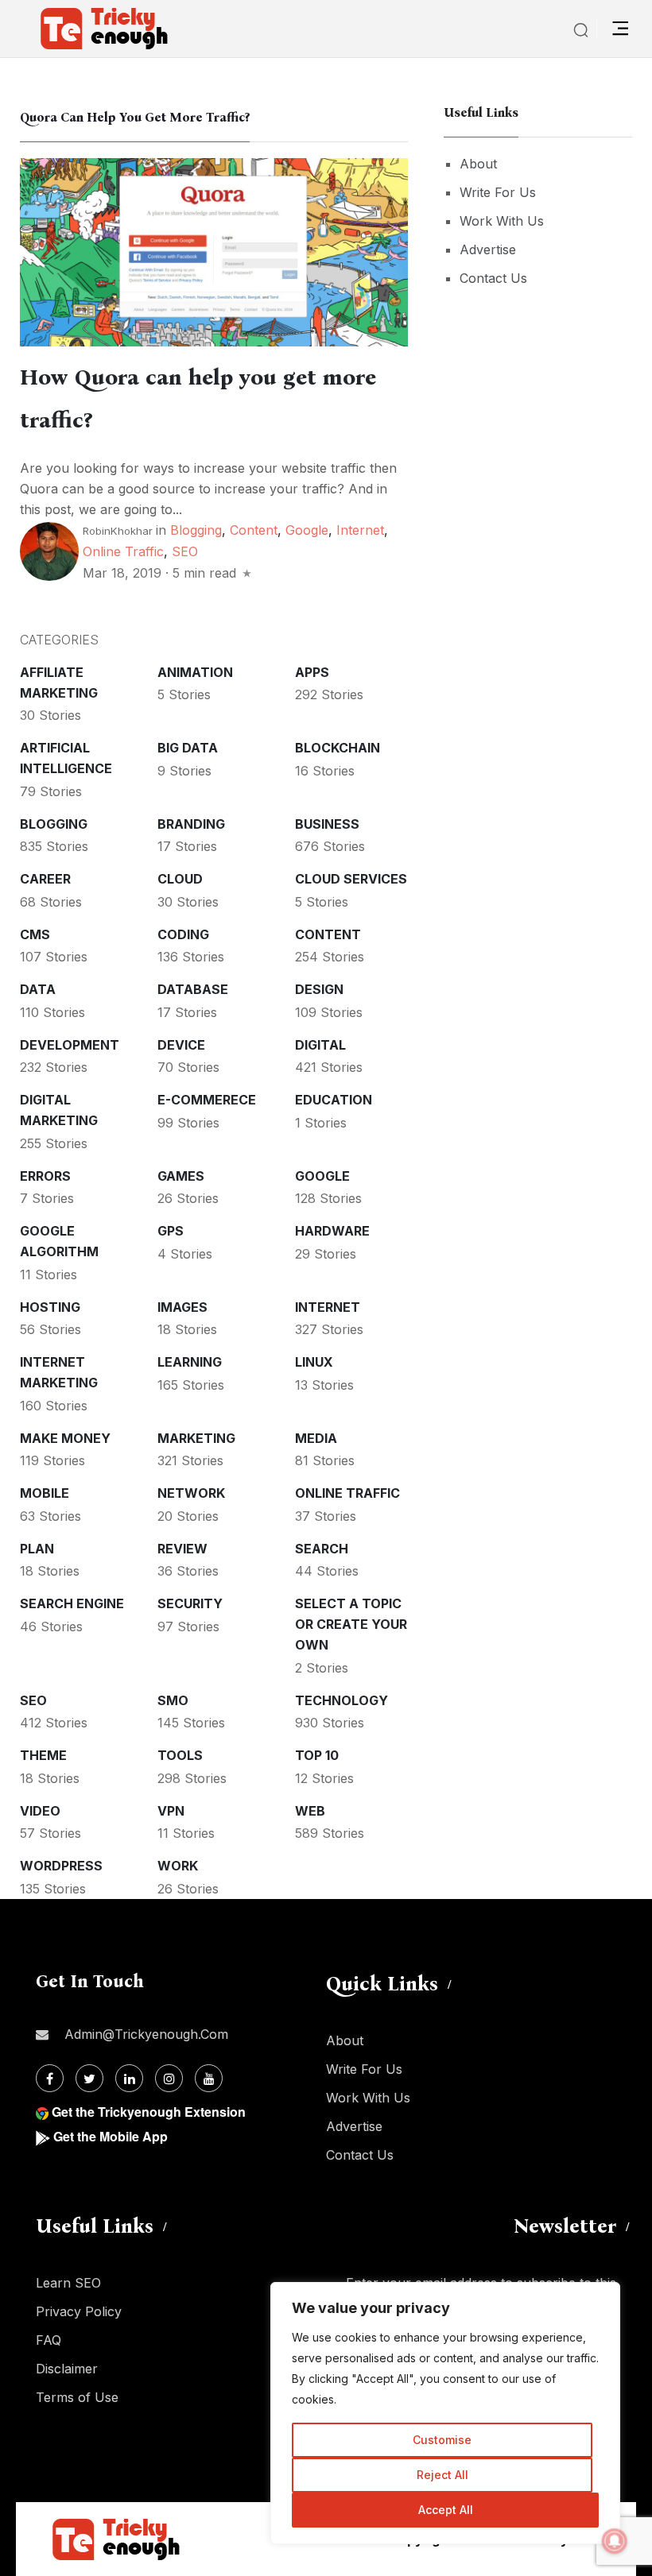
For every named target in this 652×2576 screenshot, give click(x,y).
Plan (37, 1549)
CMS (35, 934)
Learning (190, 1362)
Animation (195, 672)
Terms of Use (77, 2397)
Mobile (45, 1493)
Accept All (446, 2510)
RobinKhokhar (118, 531)
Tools (180, 1755)
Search (322, 1549)
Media (316, 1438)
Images (182, 1307)
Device (181, 1045)
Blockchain (338, 748)
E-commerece (207, 1100)
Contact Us (493, 278)
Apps (312, 672)
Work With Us (502, 221)
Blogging (196, 530)
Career (45, 879)
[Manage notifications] (615, 2541)
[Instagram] (169, 2078)
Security (190, 1603)
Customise (442, 2440)
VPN (171, 1811)
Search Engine (72, 1603)
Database (193, 989)
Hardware (332, 1231)
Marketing (196, 1438)
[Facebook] (50, 2078)
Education (334, 1100)
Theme (43, 1755)
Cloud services (351, 879)
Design (319, 989)
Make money (65, 1438)
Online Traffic (123, 551)
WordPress (61, 1866)
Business (327, 824)
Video (40, 1811)
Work (178, 1866)
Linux (314, 1362)
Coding (183, 934)
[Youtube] (209, 2078)
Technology (342, 1700)
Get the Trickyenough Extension (149, 2112)
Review (182, 1549)
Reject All (442, 2475)
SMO (173, 1700)
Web (310, 1811)
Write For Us (498, 192)
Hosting (50, 1307)
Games (181, 1176)
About (478, 164)
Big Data (188, 748)
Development (70, 1045)
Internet (360, 530)
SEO (185, 551)
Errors (45, 1176)
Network (191, 1493)
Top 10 (317, 1755)
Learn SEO (68, 2283)
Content (254, 530)
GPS (171, 1231)
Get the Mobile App (111, 2136)
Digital (320, 1045)
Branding (191, 824)
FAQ (49, 2340)
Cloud (180, 879)
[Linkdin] (129, 2078)
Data (38, 989)
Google (307, 530)
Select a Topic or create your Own (351, 1624)
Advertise (488, 249)
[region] (445, 2413)
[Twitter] (89, 2078)
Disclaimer (67, 2369)
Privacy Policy (79, 2311)
